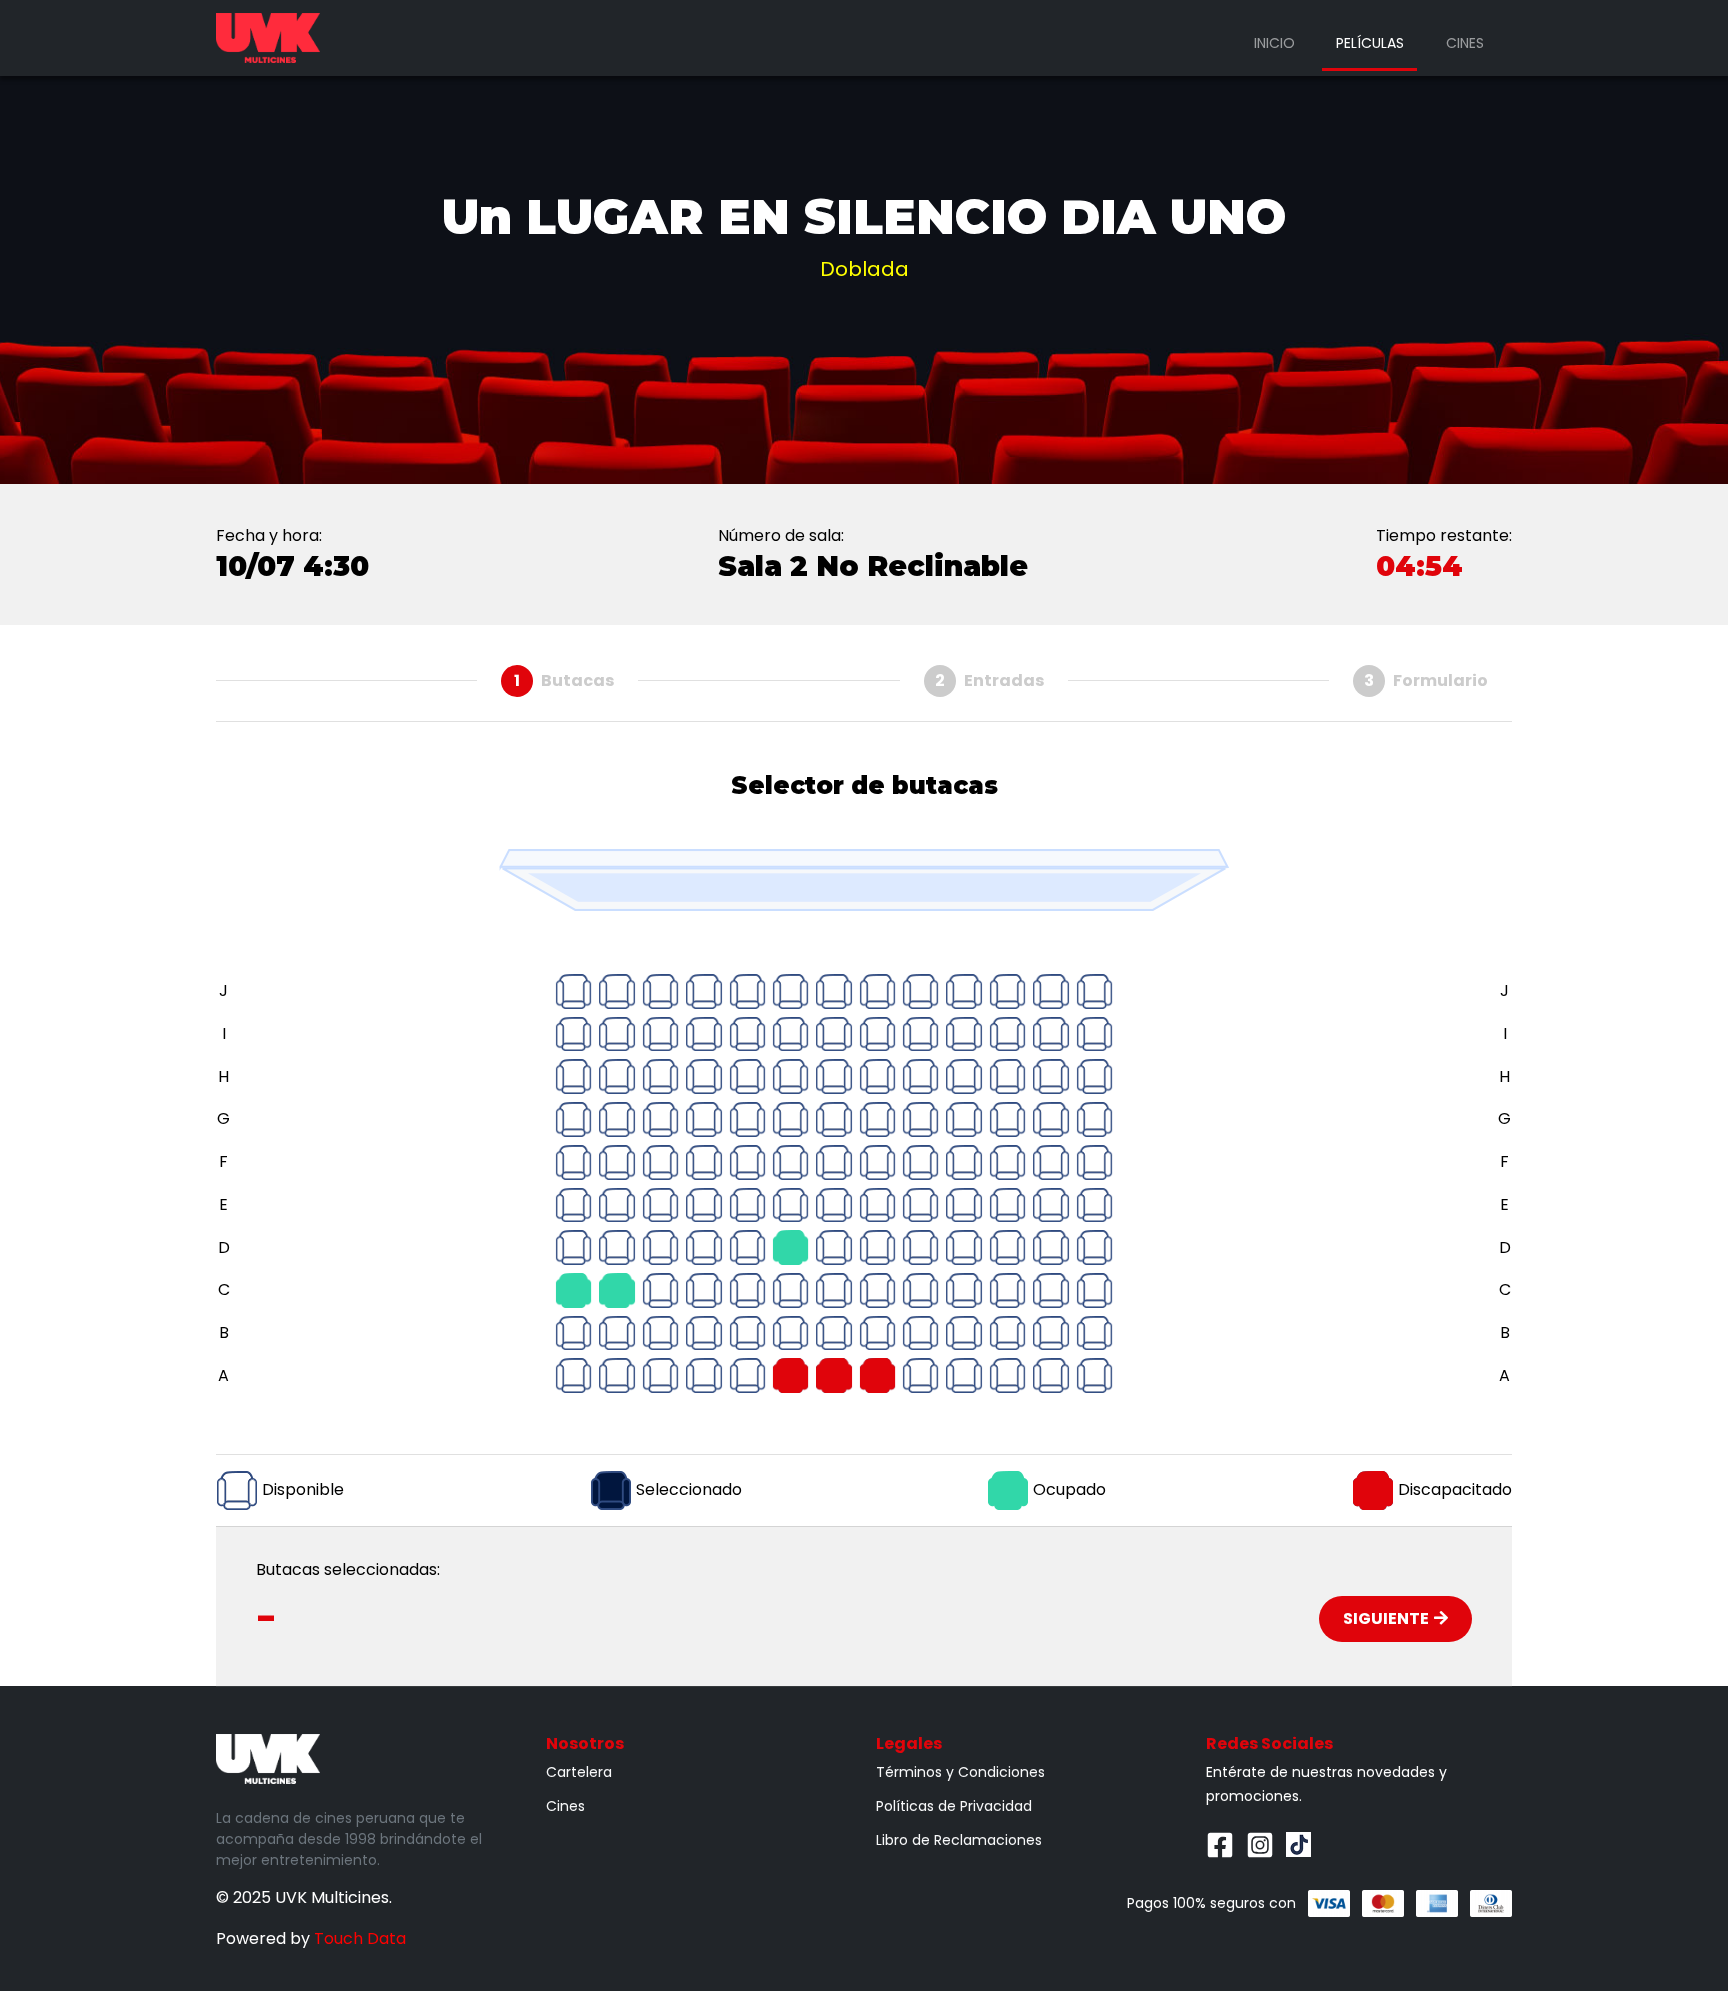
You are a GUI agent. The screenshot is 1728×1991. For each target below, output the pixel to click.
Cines (1465, 43)
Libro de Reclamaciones (959, 1840)
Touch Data (360, 1938)
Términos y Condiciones (960, 1772)
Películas (1370, 43)
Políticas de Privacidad (954, 1806)
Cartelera (579, 1772)
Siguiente (1386, 1618)
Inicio (1274, 43)
